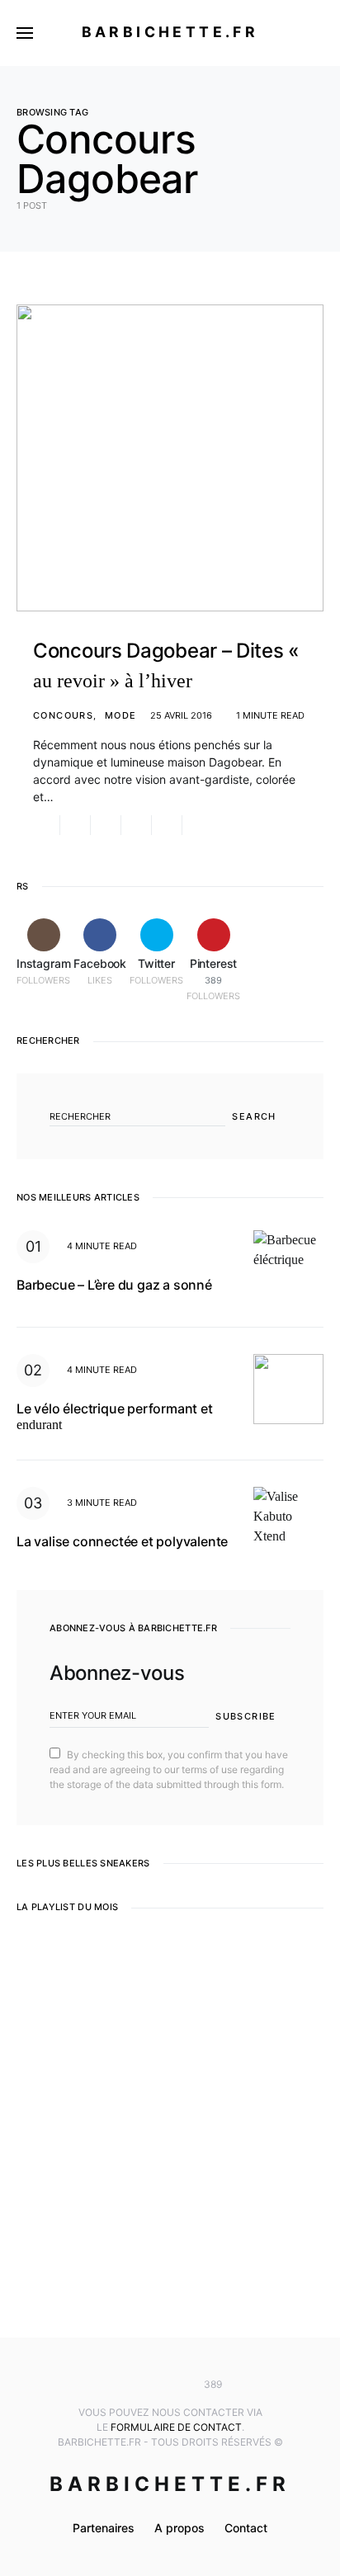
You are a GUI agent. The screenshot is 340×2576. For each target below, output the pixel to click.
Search (254, 1116)
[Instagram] (121, 2385)
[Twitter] (170, 2385)
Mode (121, 715)
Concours (63, 715)
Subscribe (246, 1716)
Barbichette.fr (170, 32)
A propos (179, 2528)
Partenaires (104, 2528)
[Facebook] (145, 2385)
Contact (246, 2528)
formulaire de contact (176, 2427)
